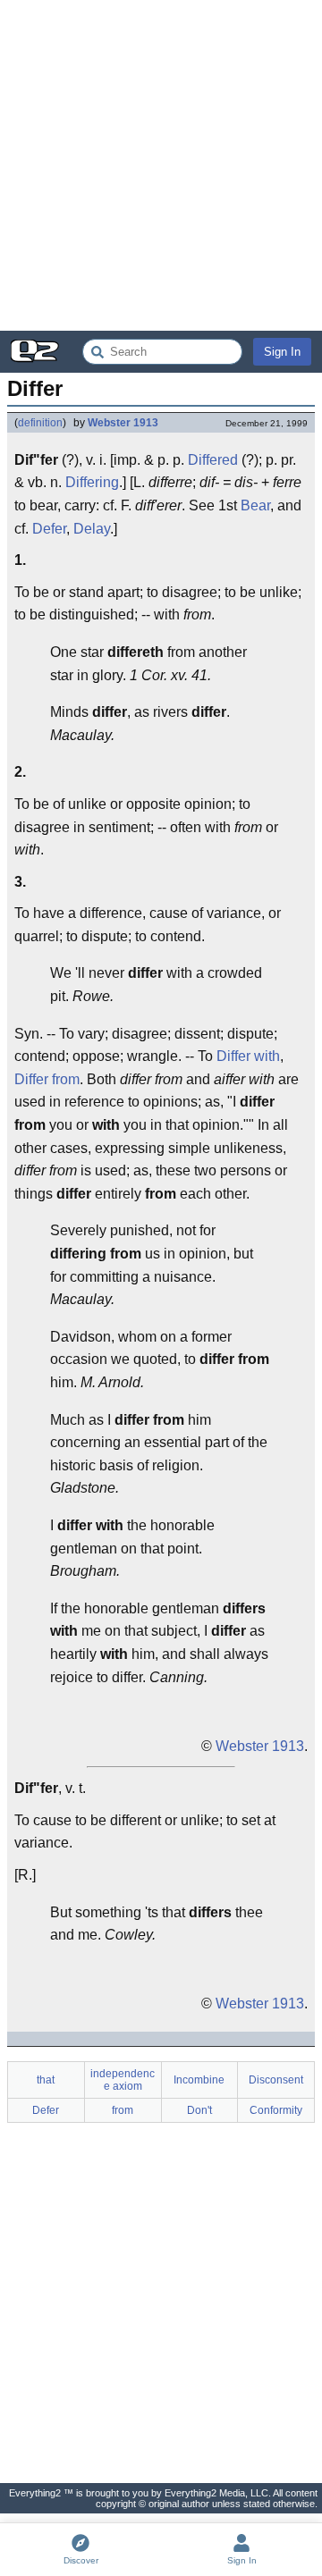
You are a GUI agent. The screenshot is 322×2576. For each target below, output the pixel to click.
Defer (49, 529)
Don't (199, 2110)
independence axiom (123, 2080)
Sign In (282, 352)
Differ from (47, 1079)
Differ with (248, 1056)
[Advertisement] (161, 165)
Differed (213, 460)
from (123, 2110)
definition (40, 423)
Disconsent (276, 2080)
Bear (255, 505)
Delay (92, 529)
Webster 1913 (123, 423)
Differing (92, 482)
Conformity (276, 2110)
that (46, 2080)
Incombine (199, 2080)
